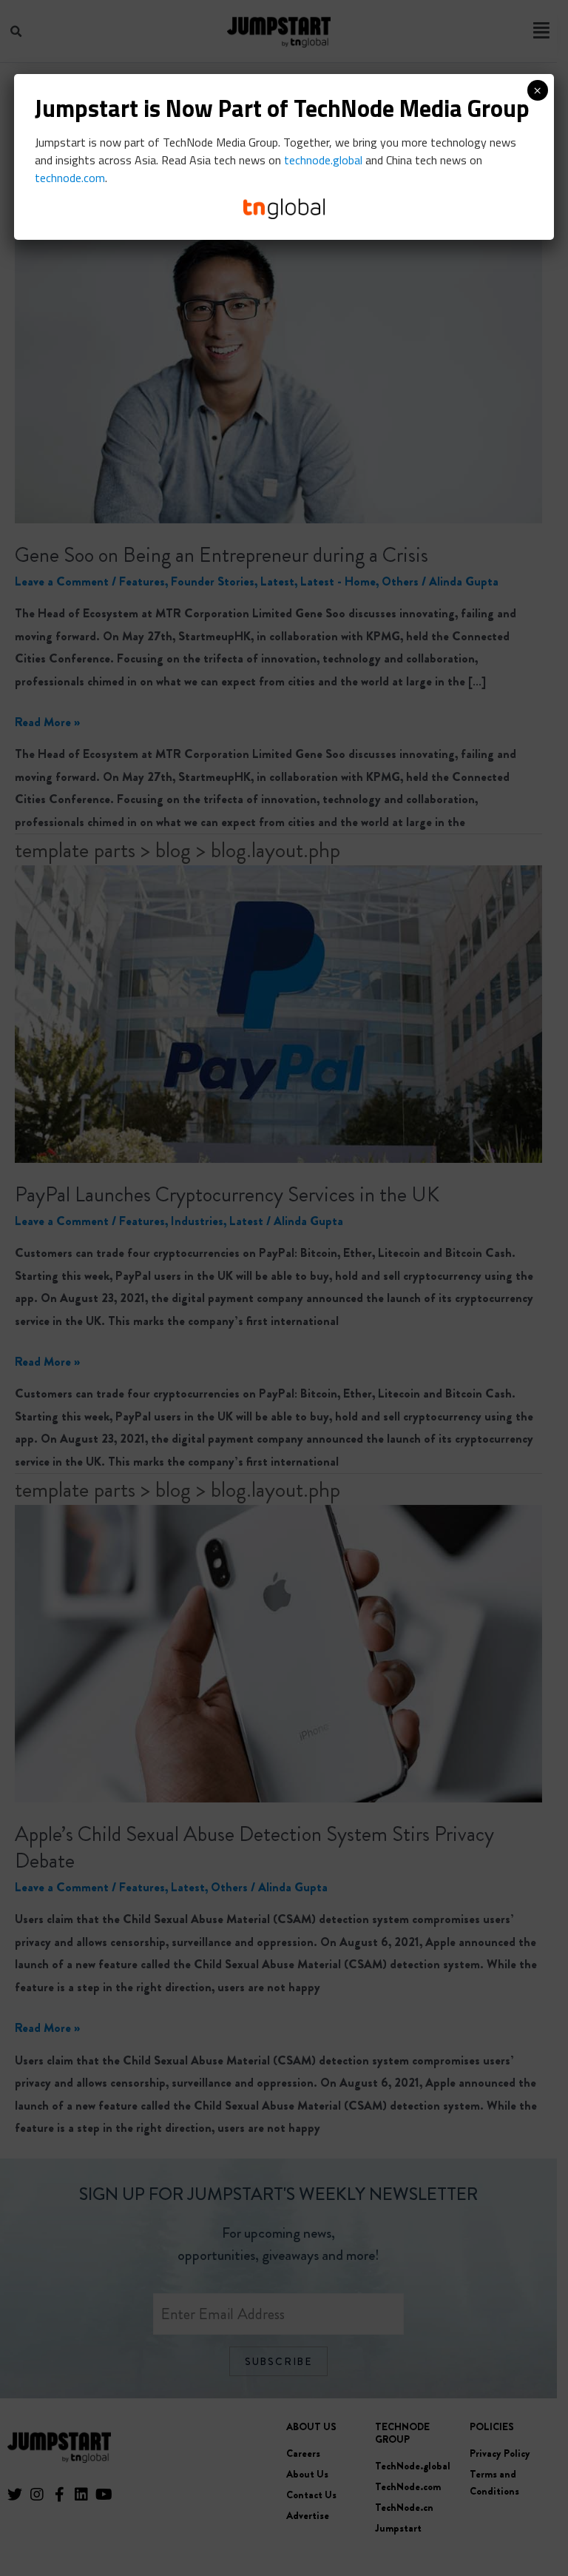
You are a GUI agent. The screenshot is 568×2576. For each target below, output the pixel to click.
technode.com (70, 178)
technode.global (323, 160)
